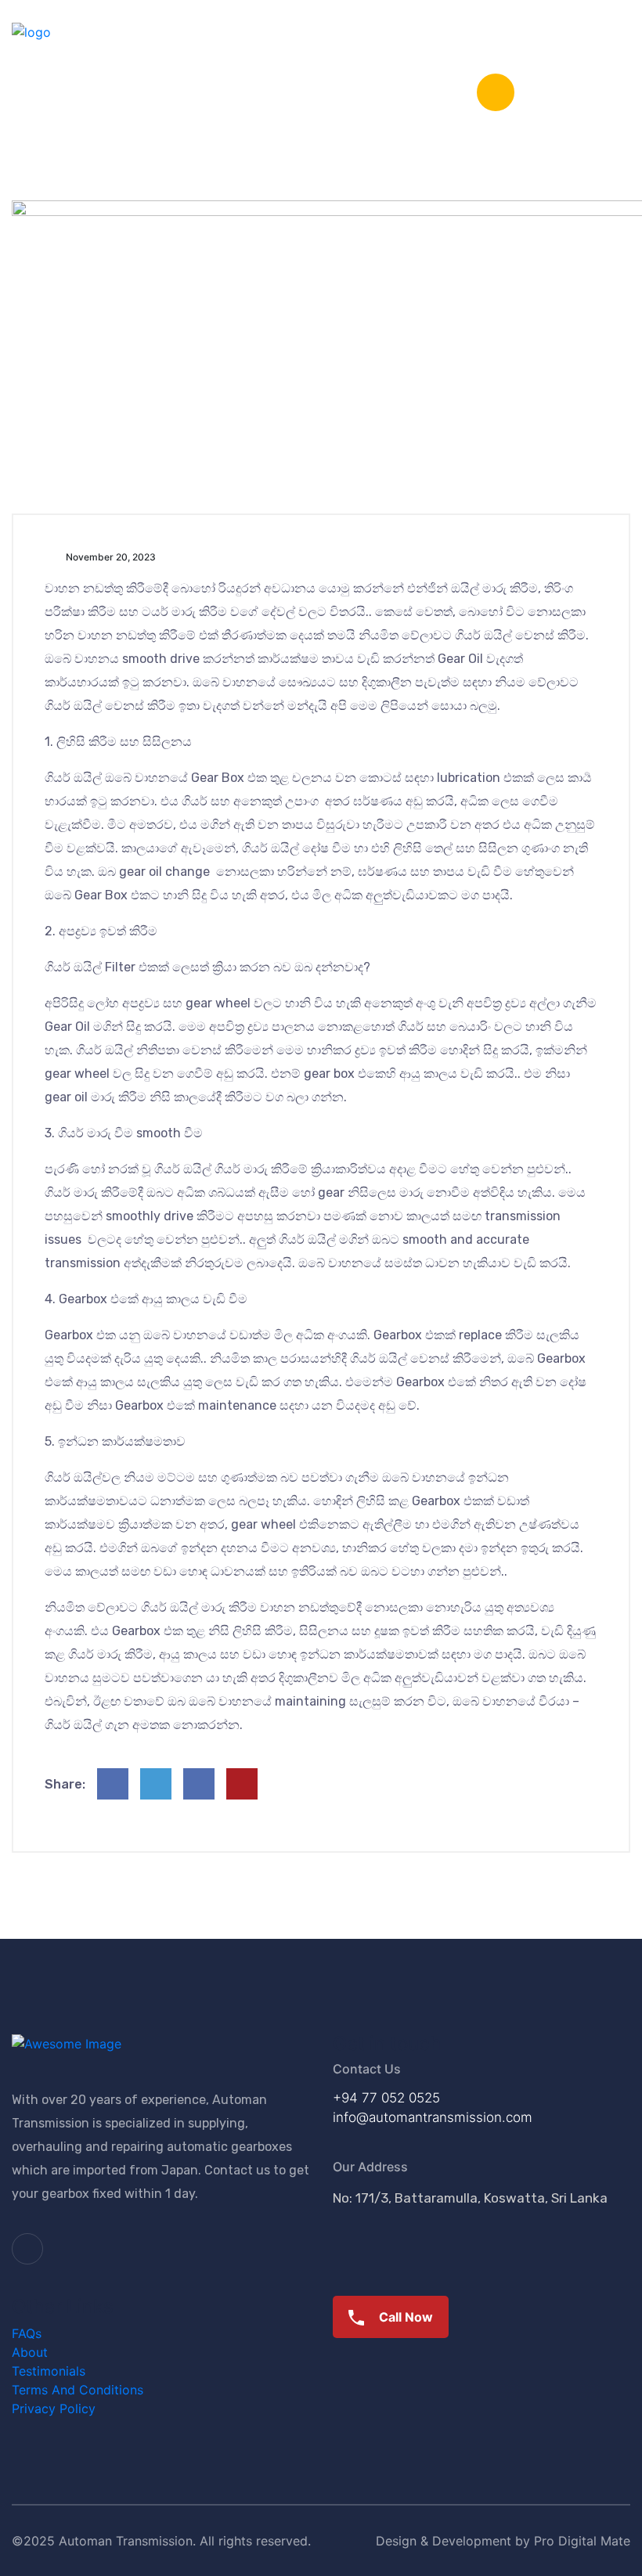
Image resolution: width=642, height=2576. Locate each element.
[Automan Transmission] (31, 31)
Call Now (404, 2317)
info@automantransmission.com (433, 2117)
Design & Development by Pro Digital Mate (503, 2541)
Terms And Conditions (78, 2390)
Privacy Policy (54, 2408)
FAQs (27, 2333)
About (30, 2352)
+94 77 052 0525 (386, 2098)
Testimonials (49, 2371)
